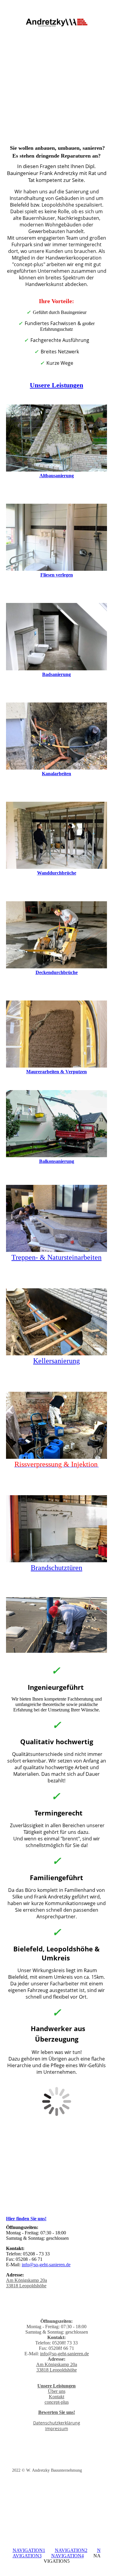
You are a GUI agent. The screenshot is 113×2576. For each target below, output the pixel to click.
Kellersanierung (56, 1361)
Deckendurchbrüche (57, 972)
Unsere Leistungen (56, 385)
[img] (57, 23)
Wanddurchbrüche (57, 873)
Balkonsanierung (57, 1161)
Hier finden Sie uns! (26, 2219)
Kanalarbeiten (56, 774)
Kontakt (56, 2397)
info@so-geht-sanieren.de (46, 2265)
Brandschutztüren (56, 1568)
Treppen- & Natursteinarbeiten (56, 1257)
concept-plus (57, 2402)
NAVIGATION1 (29, 2550)
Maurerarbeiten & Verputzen (56, 1072)
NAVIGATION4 (67, 2556)
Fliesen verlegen (57, 575)
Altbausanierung (57, 476)
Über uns (57, 2391)
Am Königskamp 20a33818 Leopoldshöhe (27, 2283)
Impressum (57, 2428)
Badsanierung (56, 674)
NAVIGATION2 (71, 2550)
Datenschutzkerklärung (57, 2423)
